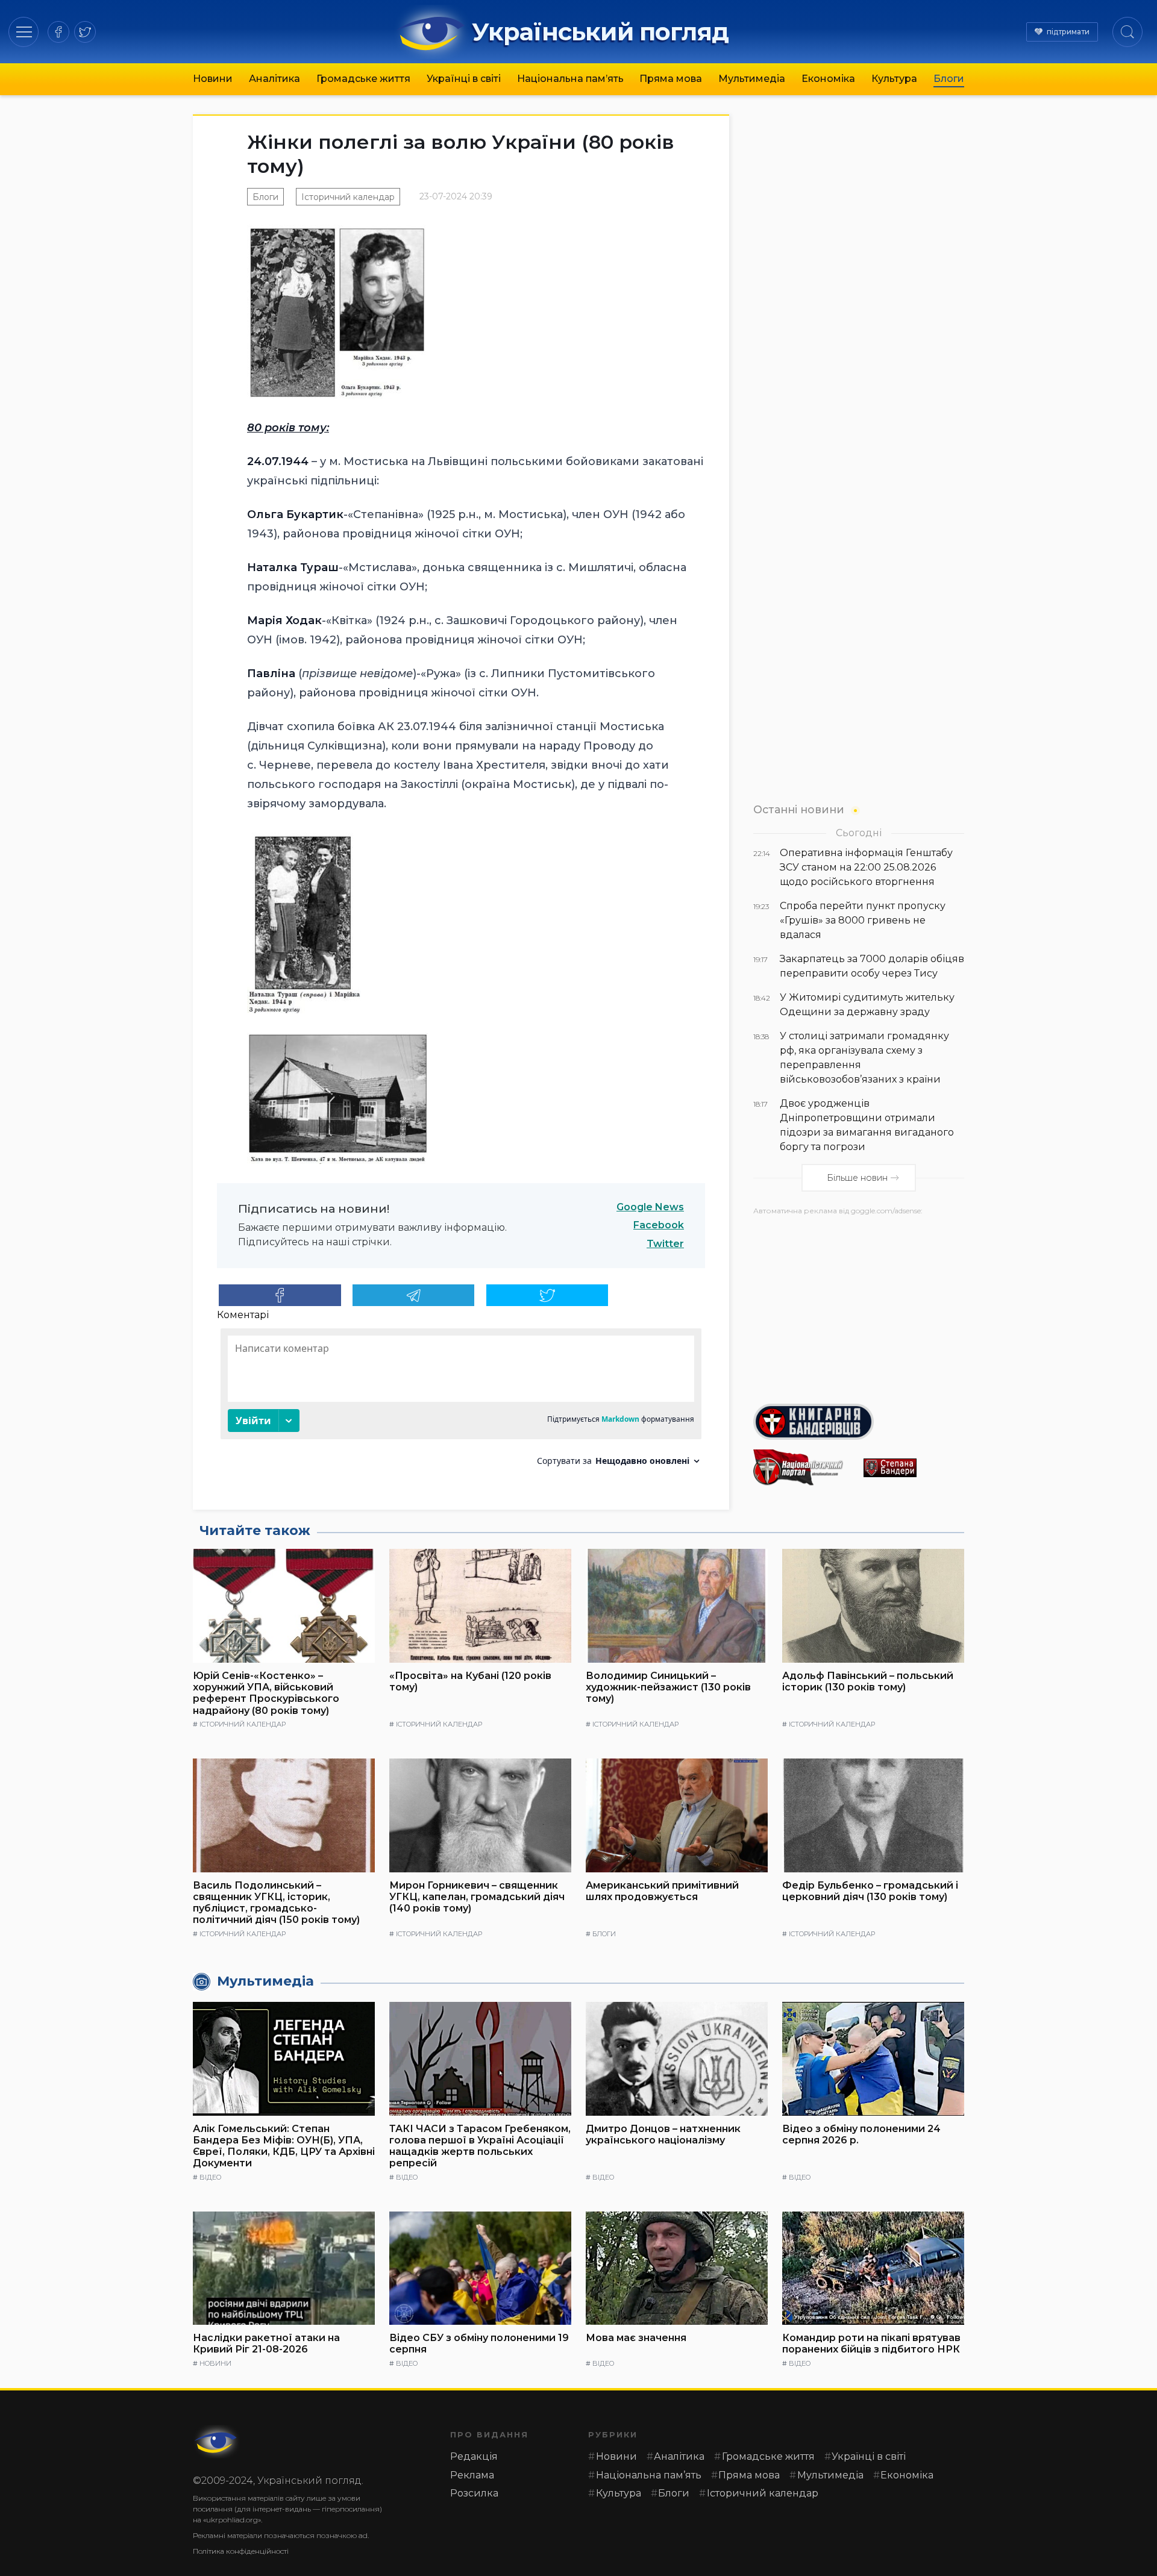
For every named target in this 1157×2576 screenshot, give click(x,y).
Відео (210, 2177)
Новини (213, 79)
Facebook (659, 1225)
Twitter (665, 1244)
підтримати (1068, 32)
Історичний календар (348, 197)
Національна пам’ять (570, 79)
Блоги (949, 79)
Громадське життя (363, 79)
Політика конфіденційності (241, 2551)
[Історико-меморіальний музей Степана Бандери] (914, 1468)
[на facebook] (58, 32)
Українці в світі (464, 79)
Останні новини (799, 809)
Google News (650, 1207)
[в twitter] (85, 32)
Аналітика (274, 79)
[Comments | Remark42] (461, 1402)
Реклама (472, 2475)
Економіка (828, 79)
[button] (24, 32)
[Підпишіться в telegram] (414, 1295)
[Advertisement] (859, 1305)
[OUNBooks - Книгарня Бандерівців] (859, 1422)
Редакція (474, 2456)
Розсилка (474, 2493)
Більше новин (857, 1178)
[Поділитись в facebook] (280, 1295)
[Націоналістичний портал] (804, 1468)
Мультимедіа (752, 79)
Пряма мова (671, 79)
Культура (894, 79)
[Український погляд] (217, 2442)
